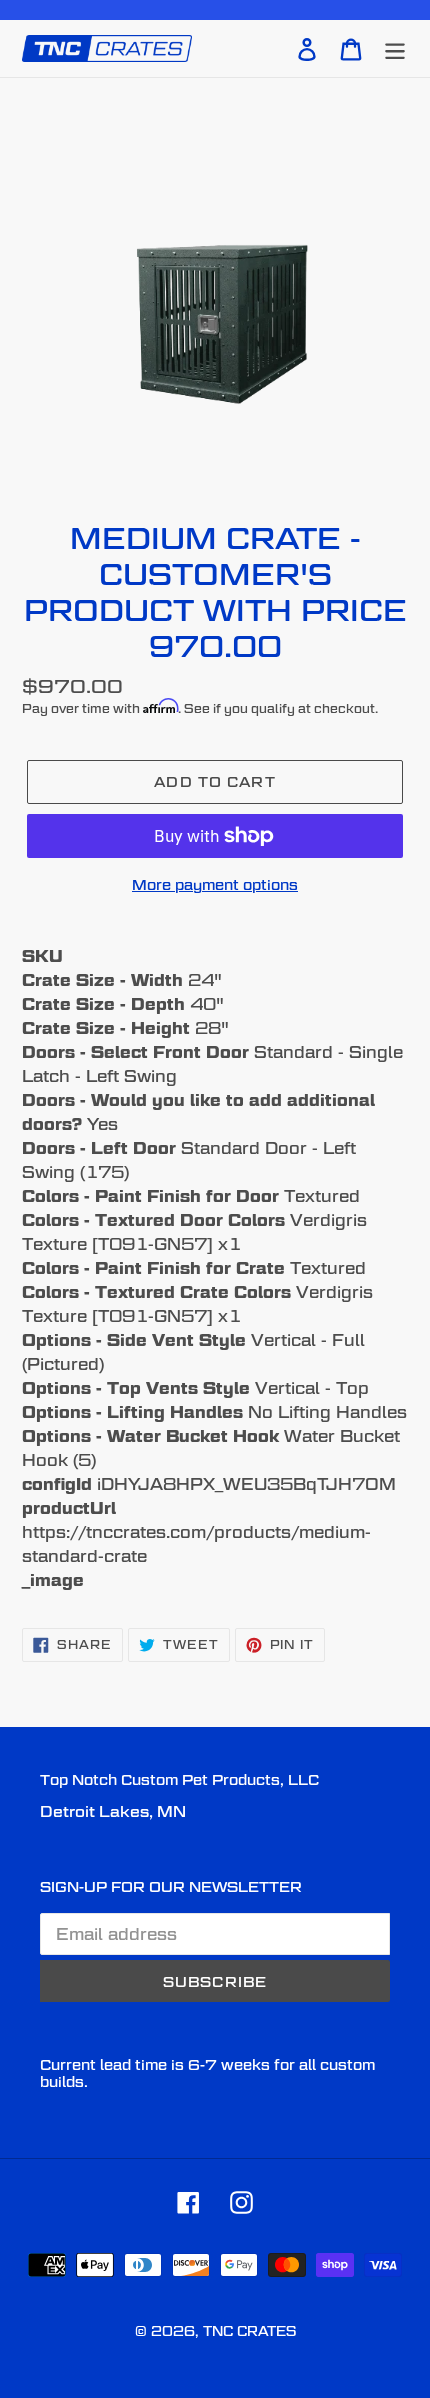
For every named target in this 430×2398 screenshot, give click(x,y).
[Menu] (395, 48)
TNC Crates (249, 2331)
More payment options (215, 884)
